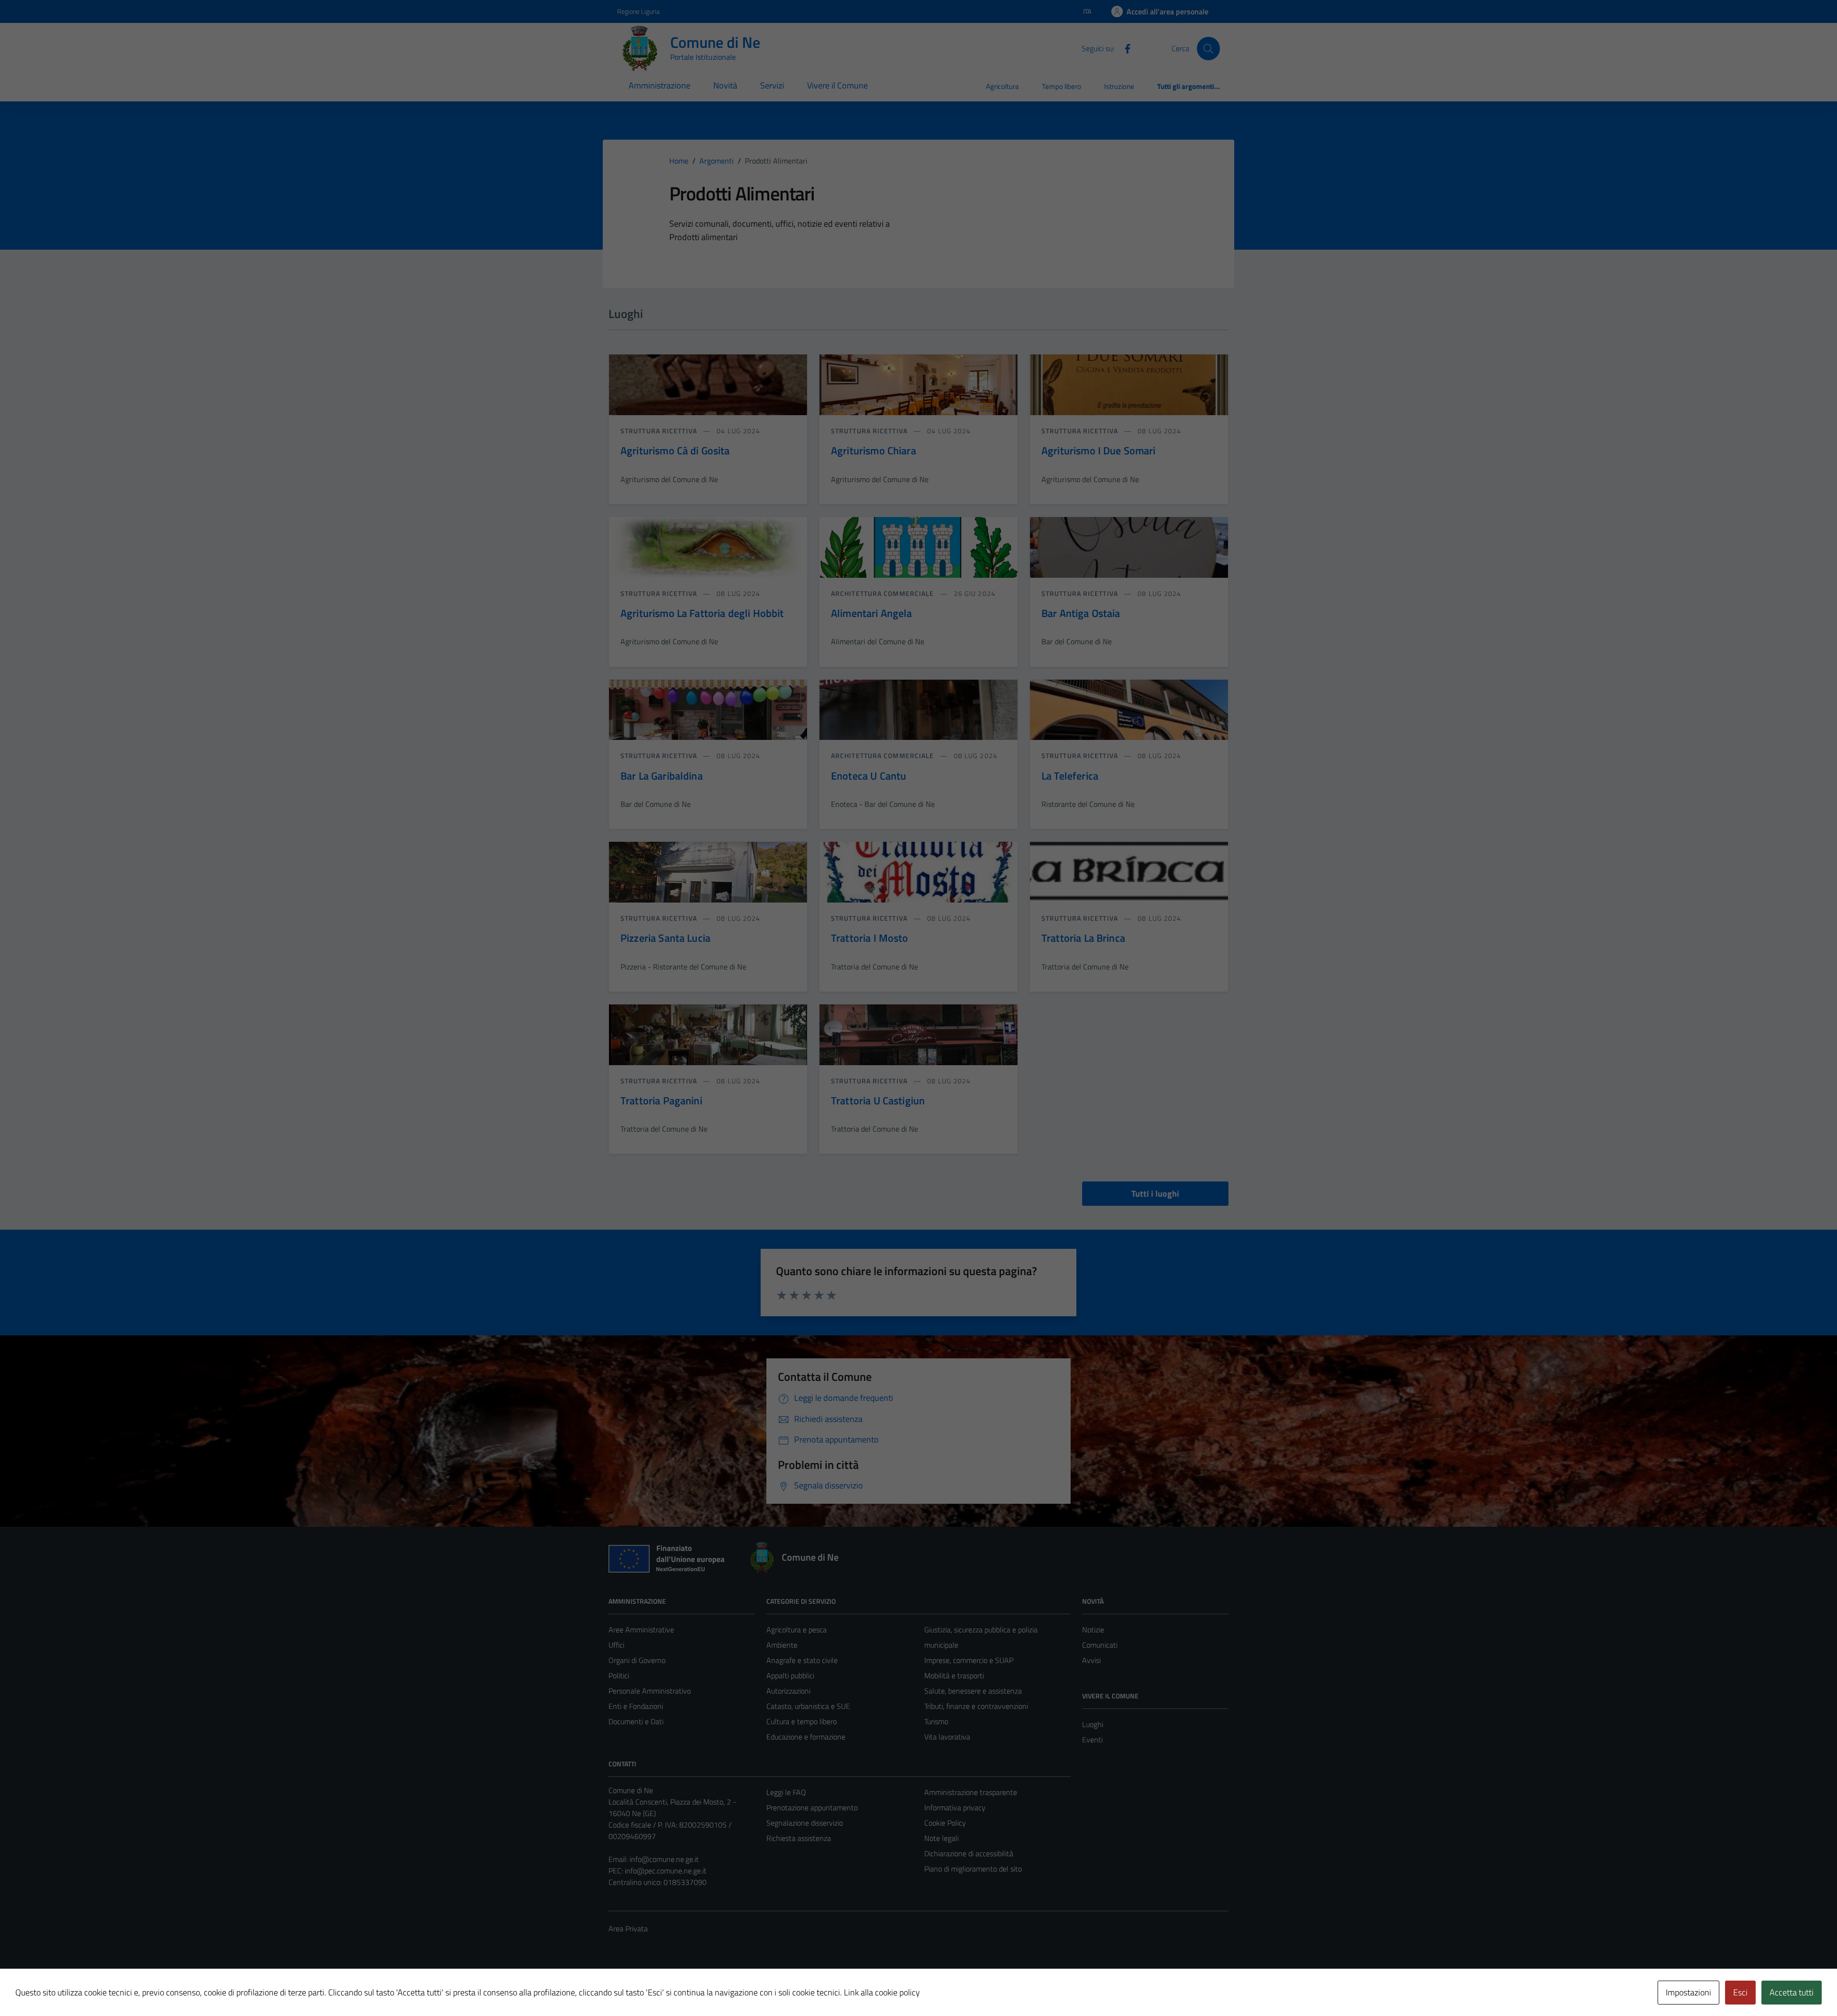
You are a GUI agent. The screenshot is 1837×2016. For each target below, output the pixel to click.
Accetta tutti (1792, 1992)
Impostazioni (1688, 1992)
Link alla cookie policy (882, 1992)
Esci (1740, 1992)
